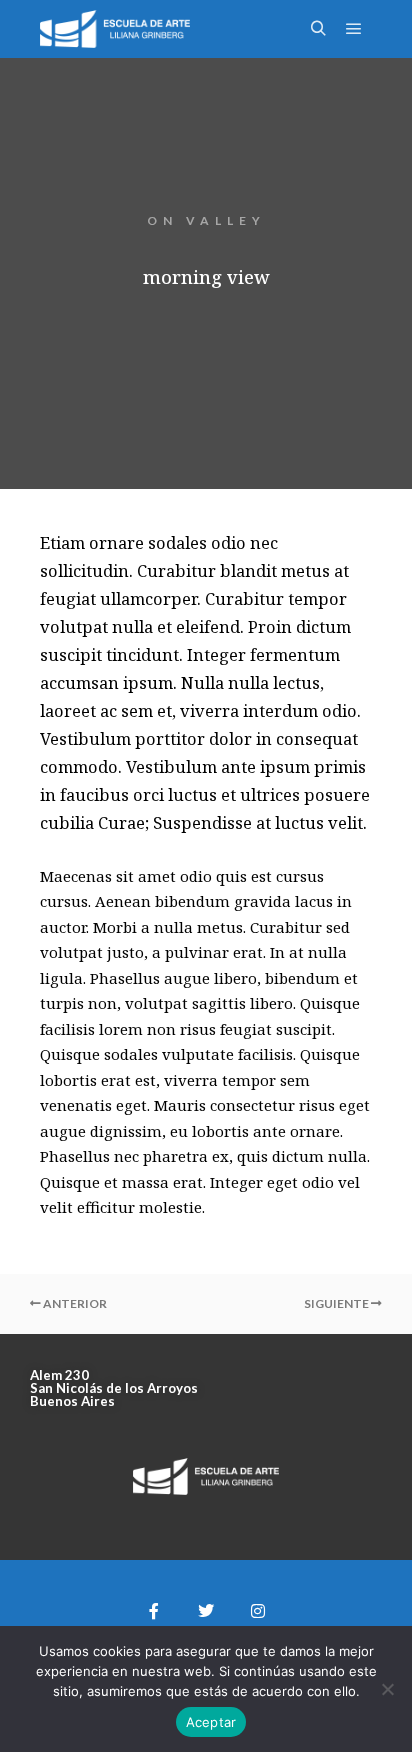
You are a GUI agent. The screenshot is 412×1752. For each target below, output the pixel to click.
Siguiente (337, 1303)
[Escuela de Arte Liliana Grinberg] (115, 29)
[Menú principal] (354, 29)
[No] (387, 1689)
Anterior (74, 1303)
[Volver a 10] (205, 1304)
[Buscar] (318, 29)
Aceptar (211, 1722)
